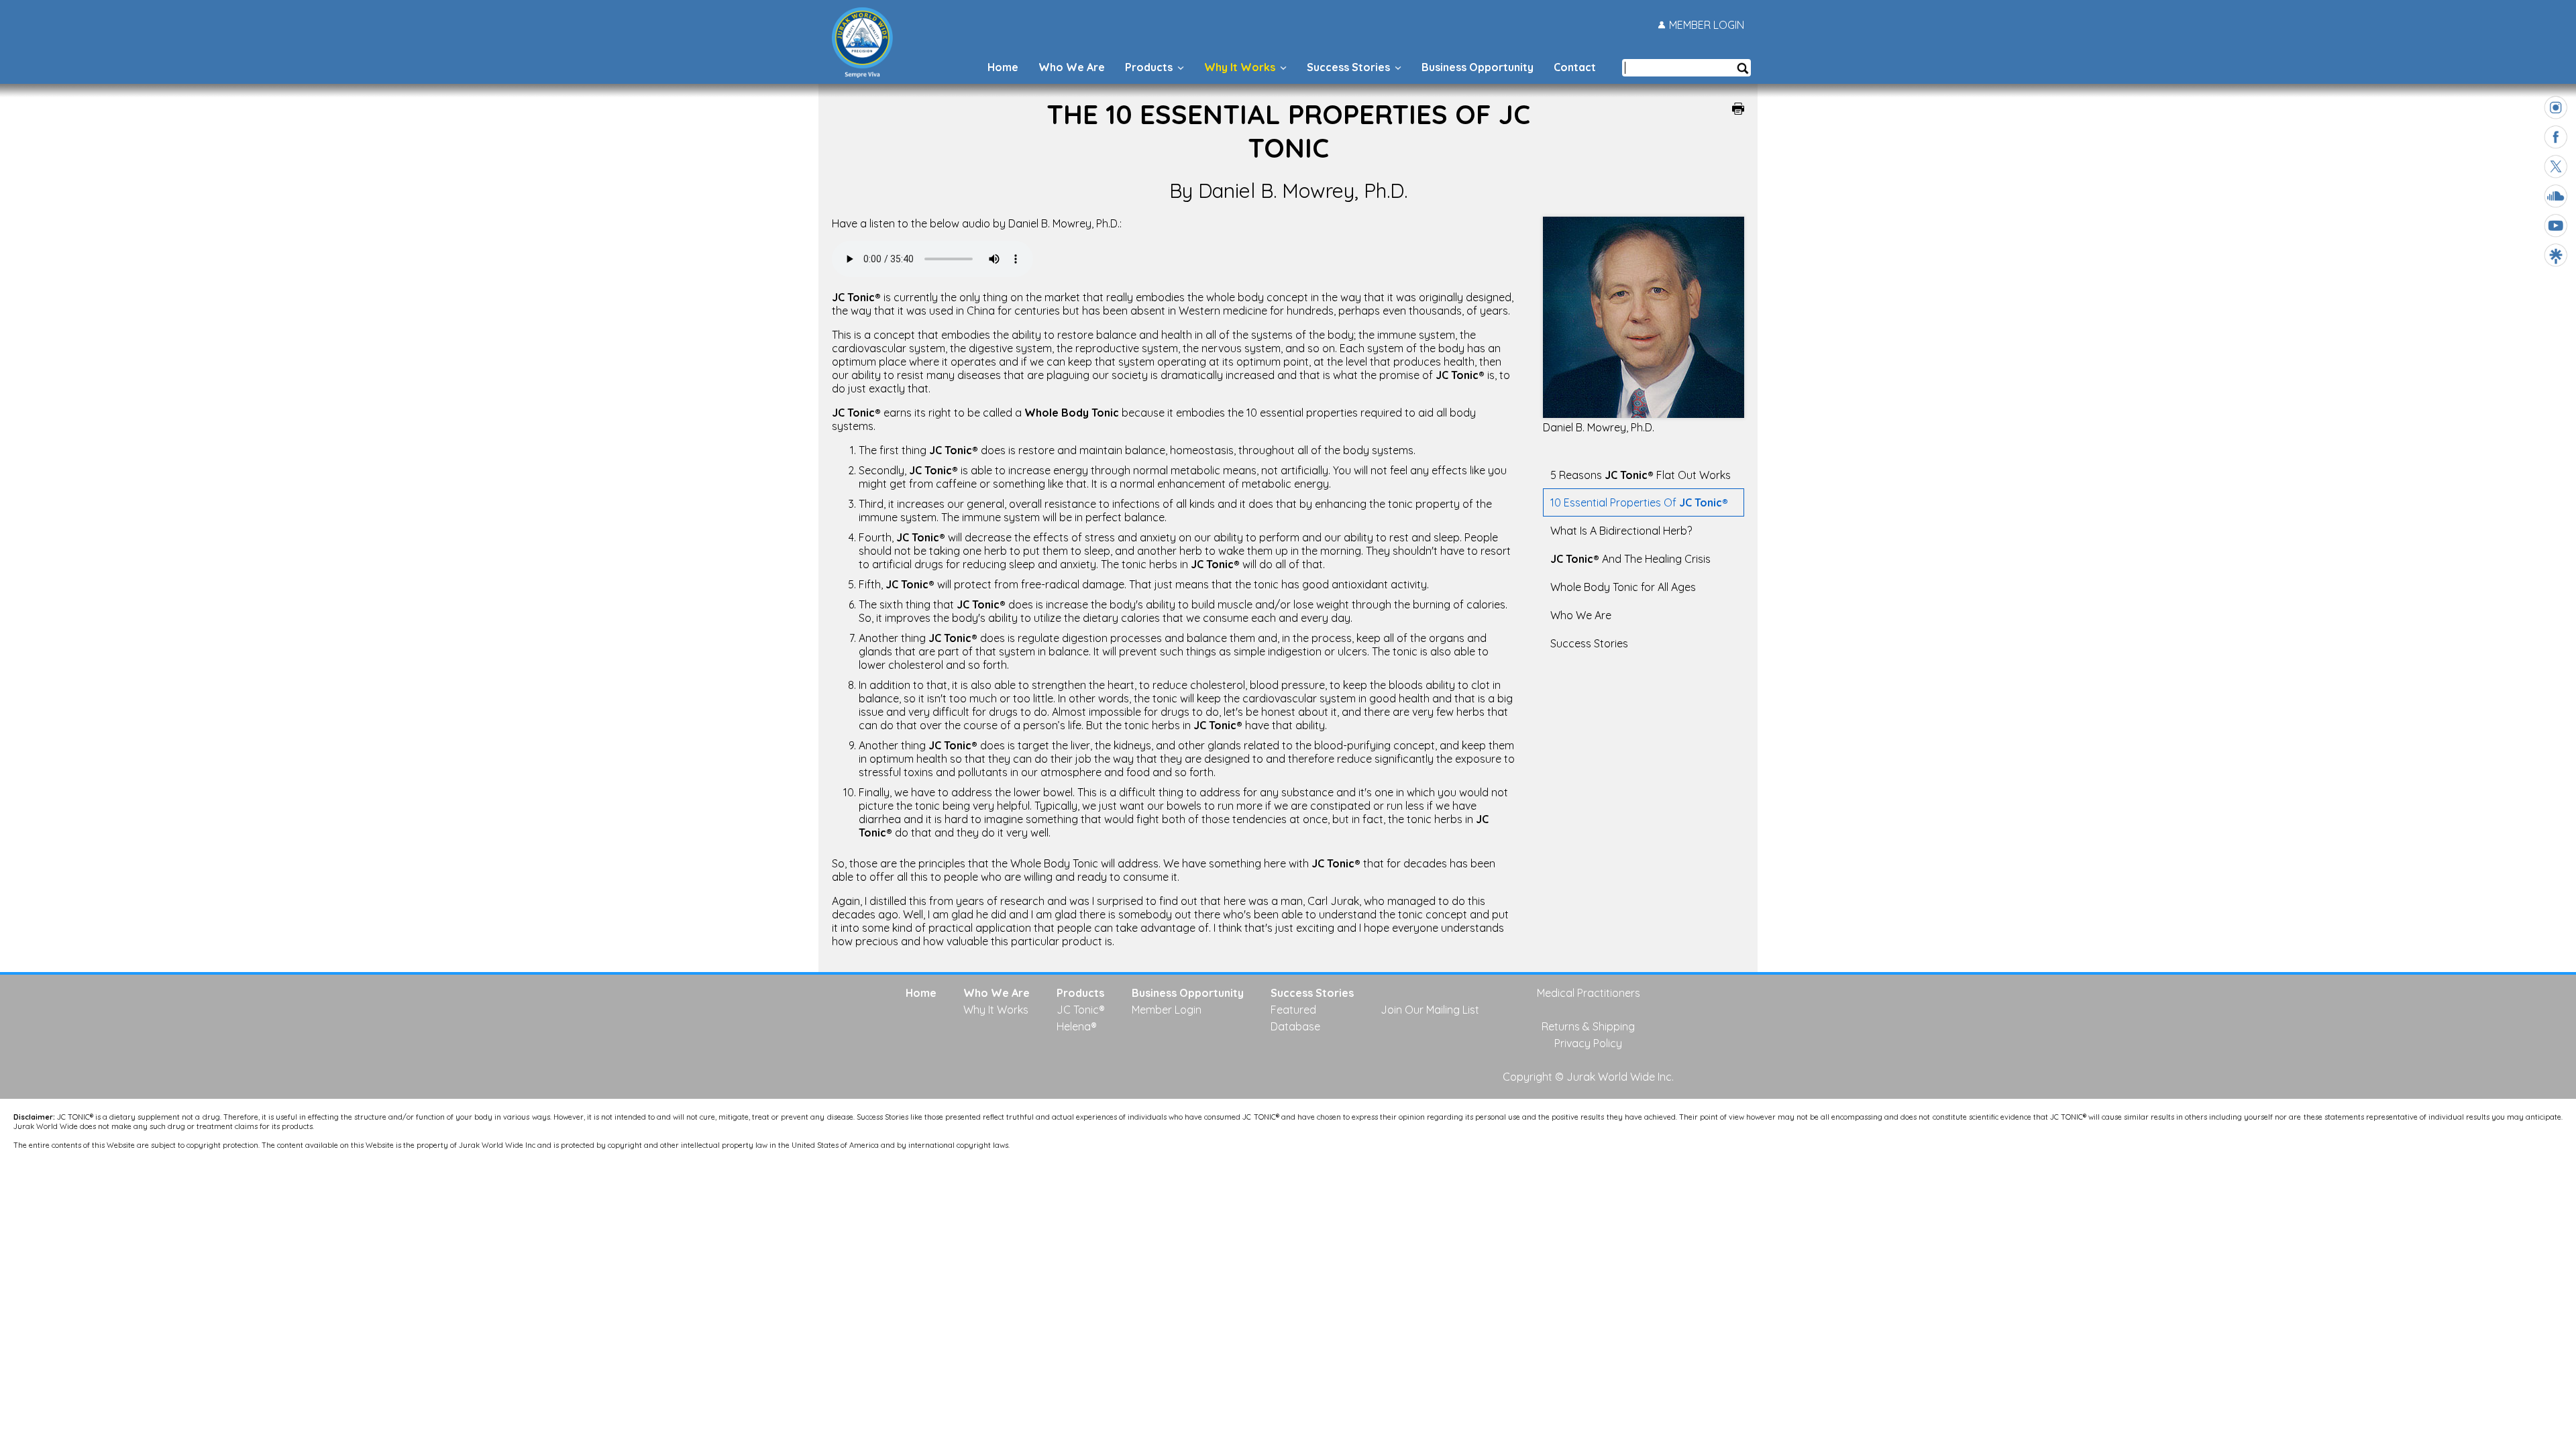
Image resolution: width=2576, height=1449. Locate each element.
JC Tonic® (1081, 1010)
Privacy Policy (1588, 1043)
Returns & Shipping (1588, 1026)
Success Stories (1350, 67)
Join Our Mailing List (1430, 1010)
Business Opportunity (1478, 67)
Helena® (1077, 1026)
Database (1295, 1026)
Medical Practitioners (1589, 993)
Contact (1575, 67)
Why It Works (1241, 67)
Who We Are (1072, 67)
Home (1003, 67)
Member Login (1167, 1010)
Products (1150, 67)
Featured (1293, 1010)
